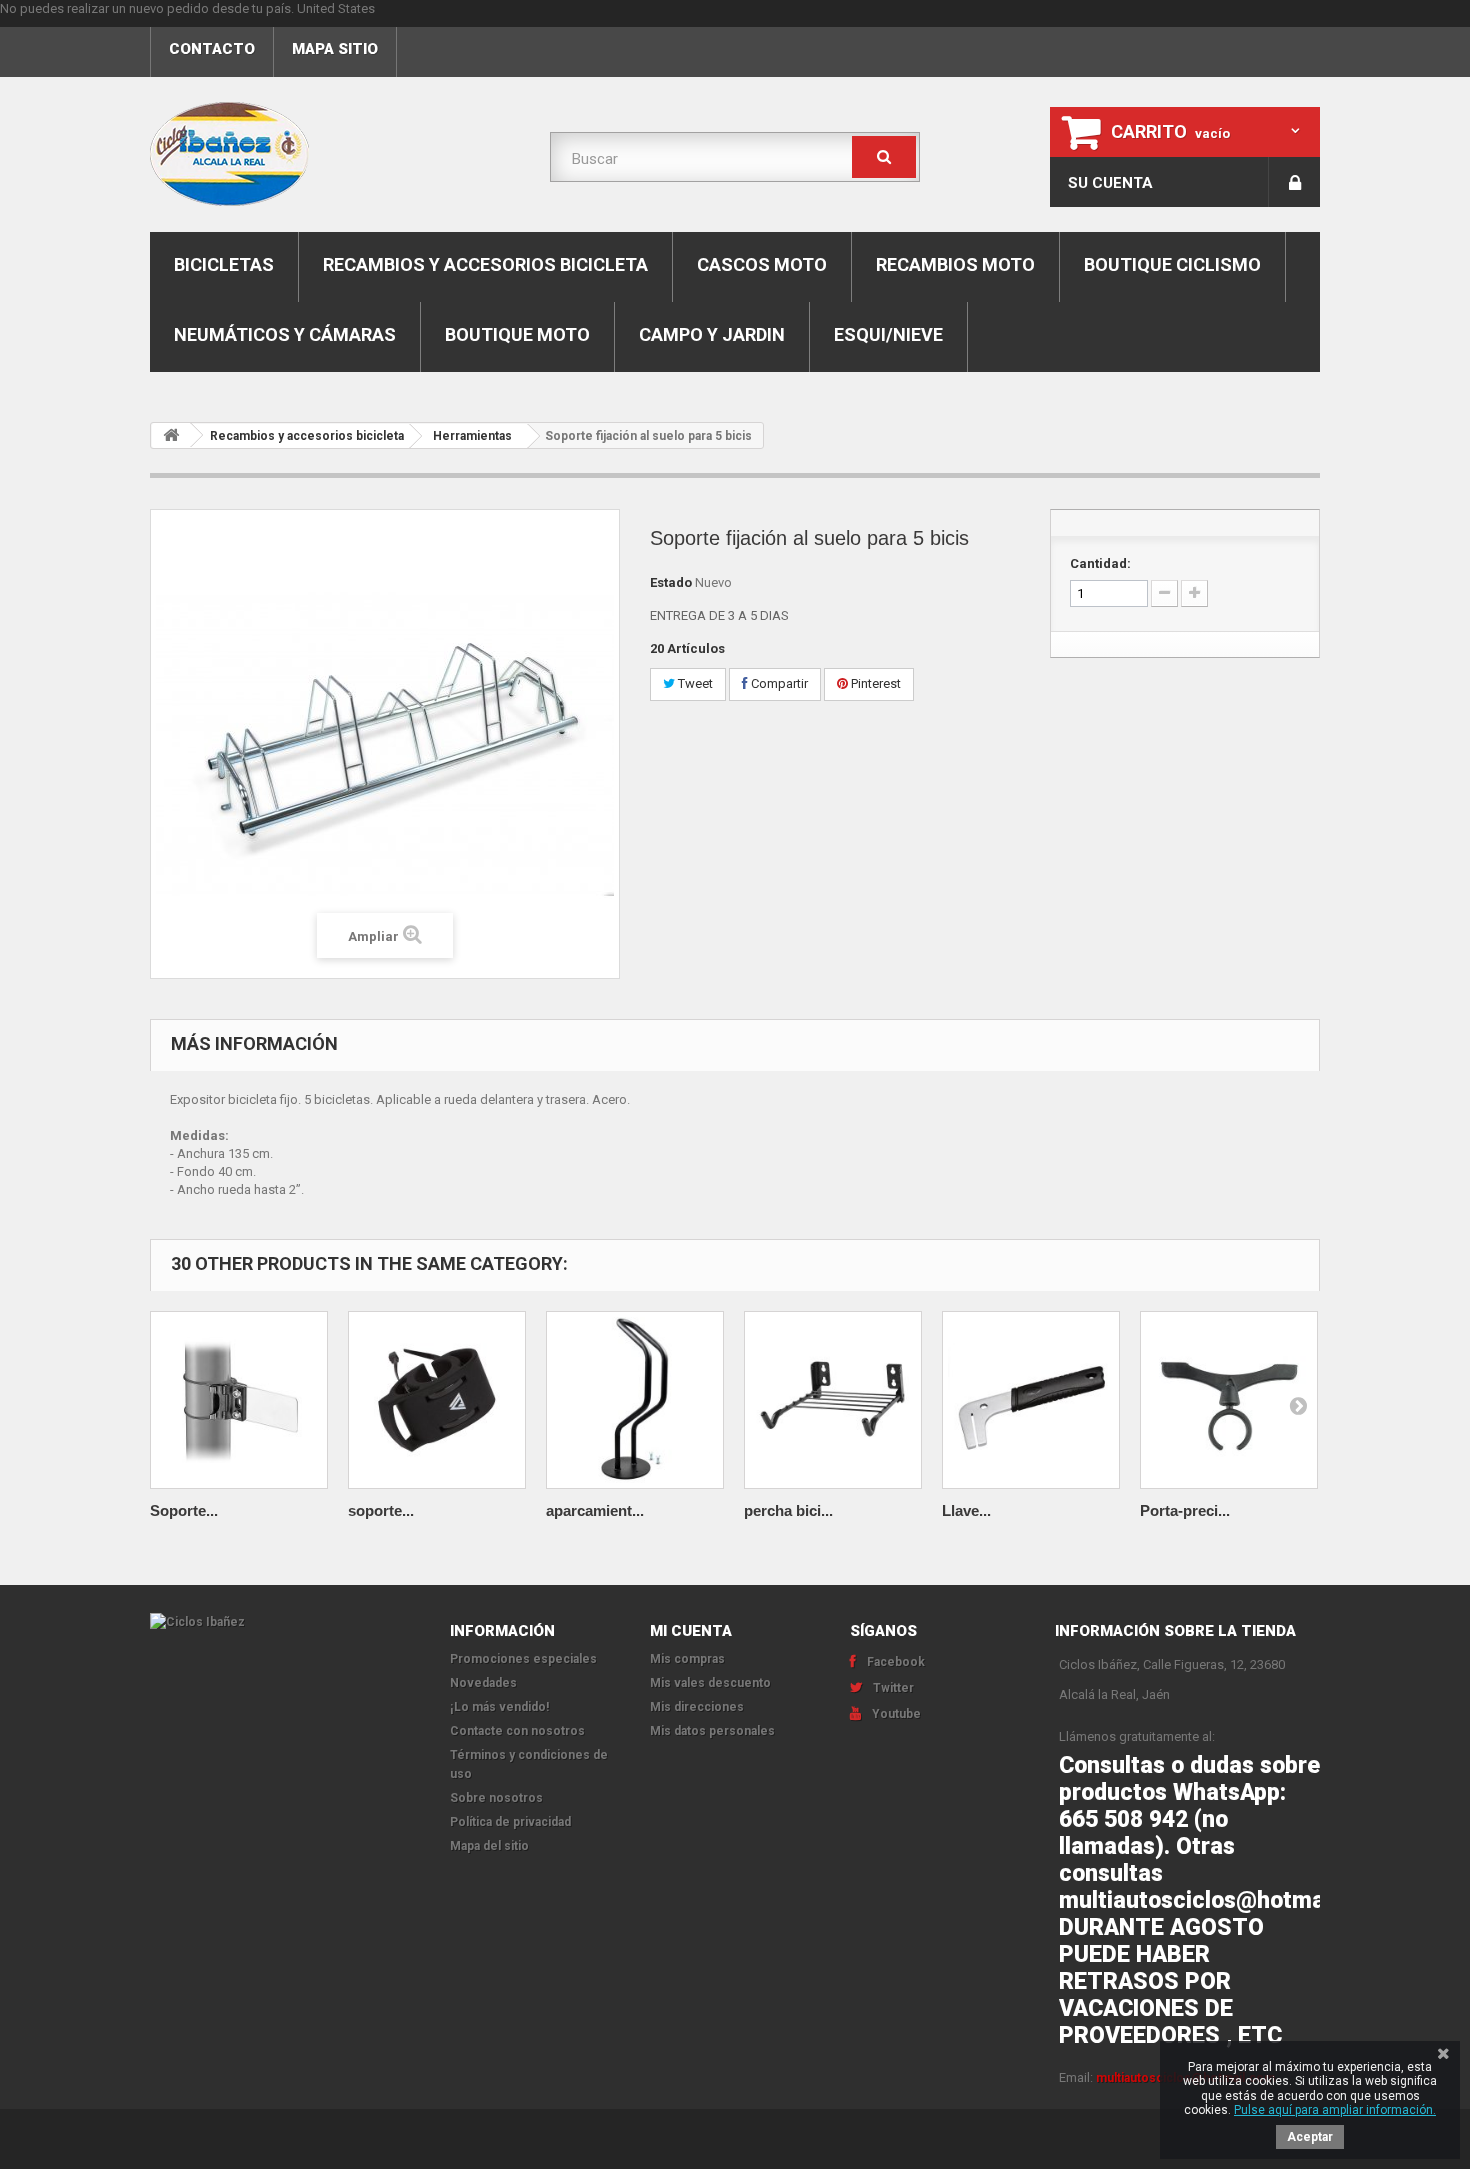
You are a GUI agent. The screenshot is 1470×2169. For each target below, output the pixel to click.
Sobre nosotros (496, 1798)
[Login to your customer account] (1294, 182)
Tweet (694, 683)
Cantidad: (1100, 563)
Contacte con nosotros (517, 1731)
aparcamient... (595, 1510)
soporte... (381, 1510)
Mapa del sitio (489, 1846)
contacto (212, 49)
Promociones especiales (523, 1659)
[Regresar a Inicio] (171, 435)
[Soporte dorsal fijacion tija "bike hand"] (239, 1400)
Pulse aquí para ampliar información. (1335, 2110)
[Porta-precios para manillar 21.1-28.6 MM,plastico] (1229, 1400)
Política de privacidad (510, 1822)
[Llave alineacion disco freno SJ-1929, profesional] (1031, 1400)
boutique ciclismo (1172, 264)
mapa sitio (335, 49)
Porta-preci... (1185, 1510)
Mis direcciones (697, 1707)
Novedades (483, 1683)
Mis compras (687, 1659)
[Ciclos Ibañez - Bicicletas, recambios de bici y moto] (335, 154)
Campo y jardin (712, 334)
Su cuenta (1110, 183)
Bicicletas (224, 264)
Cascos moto (762, 264)
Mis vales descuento (710, 1683)
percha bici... (788, 1510)
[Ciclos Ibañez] (285, 1622)
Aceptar (1310, 2137)
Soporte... (184, 1510)
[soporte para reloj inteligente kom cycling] (437, 1400)
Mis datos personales (712, 1731)
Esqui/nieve (888, 334)
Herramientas (472, 436)
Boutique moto (517, 334)
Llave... (966, 1510)
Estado (671, 582)
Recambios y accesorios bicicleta (485, 264)
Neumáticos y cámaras (285, 334)
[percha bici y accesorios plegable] (833, 1400)
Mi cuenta (691, 1631)
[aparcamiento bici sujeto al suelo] (635, 1400)
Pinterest (874, 683)
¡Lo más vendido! (499, 1707)
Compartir (778, 683)
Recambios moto (955, 264)
